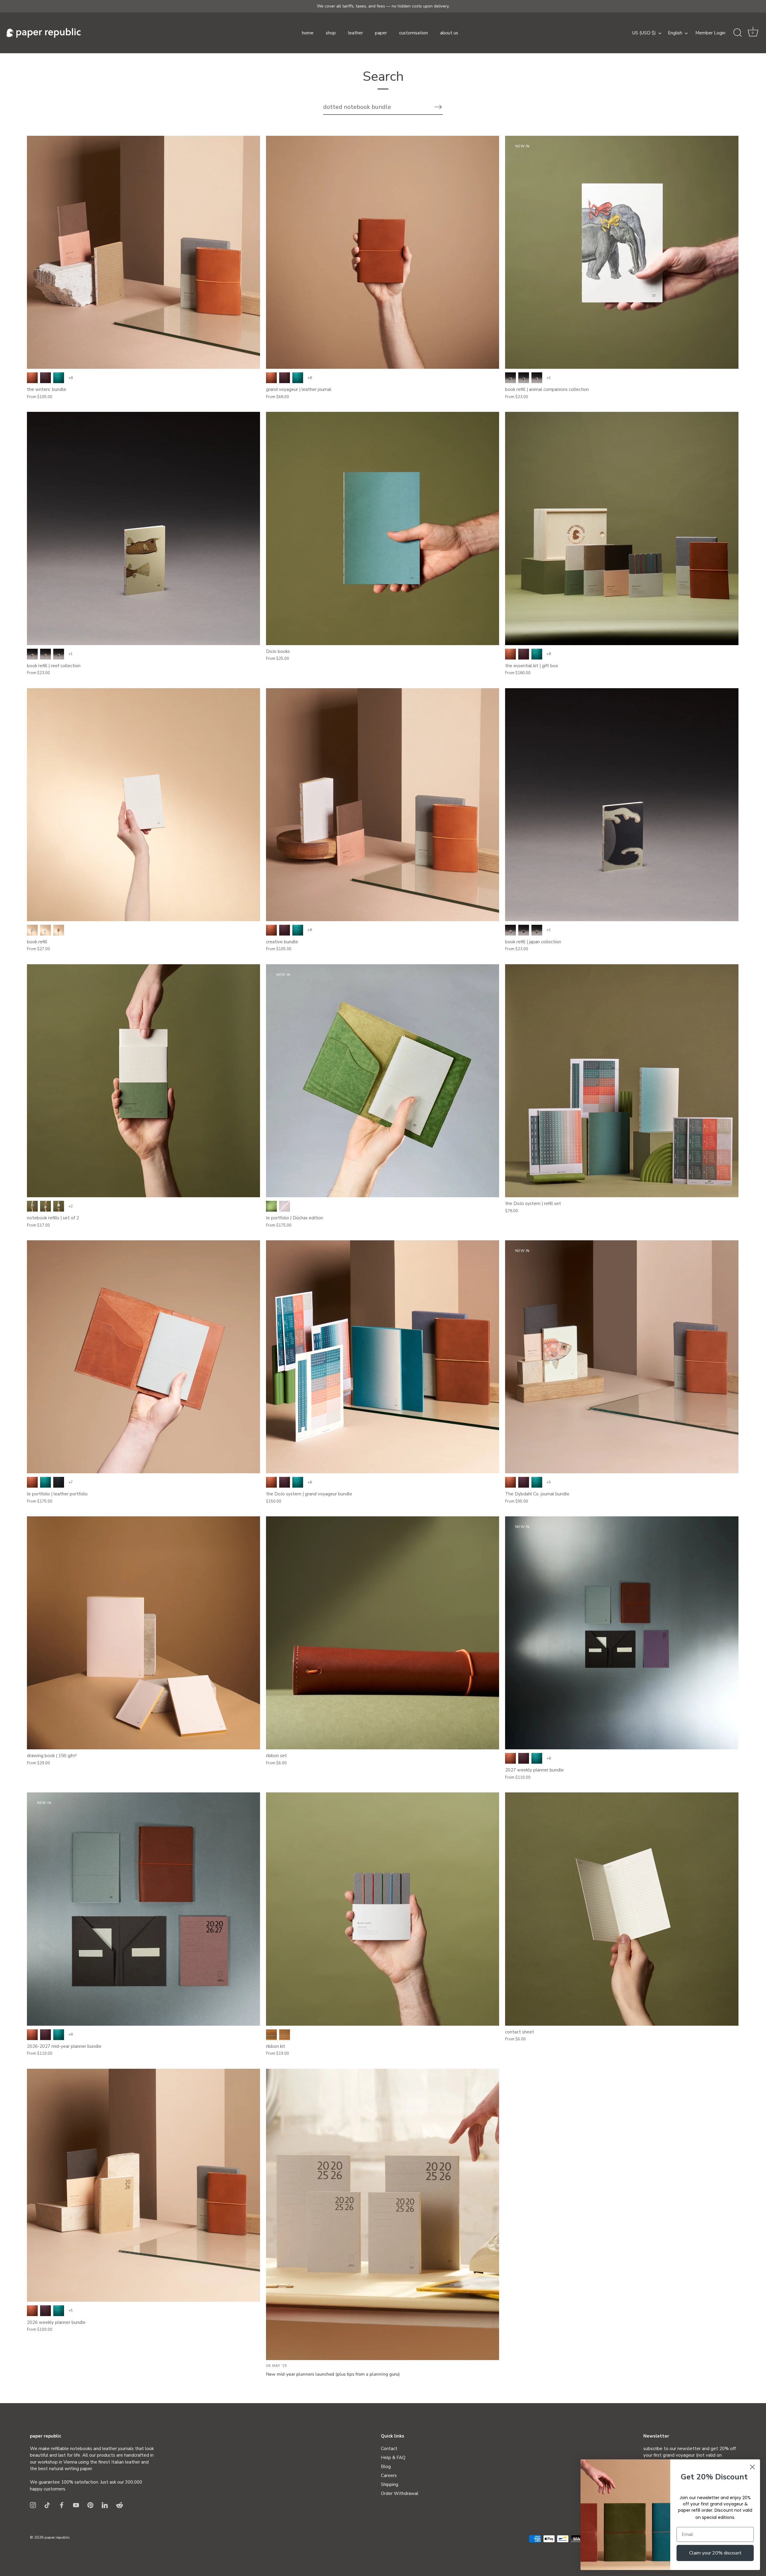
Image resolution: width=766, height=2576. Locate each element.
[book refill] (143, 805)
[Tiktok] (47, 2505)
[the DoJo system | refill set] (622, 1081)
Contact (389, 2449)
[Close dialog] (752, 2467)
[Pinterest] (90, 2505)
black (59, 1482)
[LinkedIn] (105, 2505)
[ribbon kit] (383, 1909)
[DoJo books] (383, 528)
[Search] (738, 33)
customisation (414, 33)
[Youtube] (76, 2505)
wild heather (285, 1206)
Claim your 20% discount (715, 2553)
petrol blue (59, 378)
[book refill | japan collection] (622, 805)
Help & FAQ (393, 2458)
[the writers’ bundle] (143, 252)
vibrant (271, 2035)
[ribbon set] (383, 1633)
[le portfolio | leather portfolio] (143, 1357)
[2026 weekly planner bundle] (143, 2185)
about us (449, 33)
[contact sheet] (622, 1909)
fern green (271, 1206)
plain (510, 378)
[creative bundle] (383, 805)
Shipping (390, 2484)
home (308, 33)
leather (355, 33)
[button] (753, 33)
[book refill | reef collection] (143, 528)
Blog (386, 2467)
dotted (524, 378)
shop (331, 33)
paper (381, 33)
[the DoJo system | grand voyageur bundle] (383, 1357)
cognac (32, 378)
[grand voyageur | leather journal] (383, 252)
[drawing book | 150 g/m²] (143, 1633)
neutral (285, 2035)
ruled (537, 378)
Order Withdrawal (400, 2493)
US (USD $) (644, 33)
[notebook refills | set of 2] (143, 1081)
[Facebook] (62, 2505)
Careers (389, 2476)
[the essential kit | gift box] (622, 528)
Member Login (710, 33)
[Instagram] (33, 2505)
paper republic (57, 2537)
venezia (45, 378)
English (675, 33)
